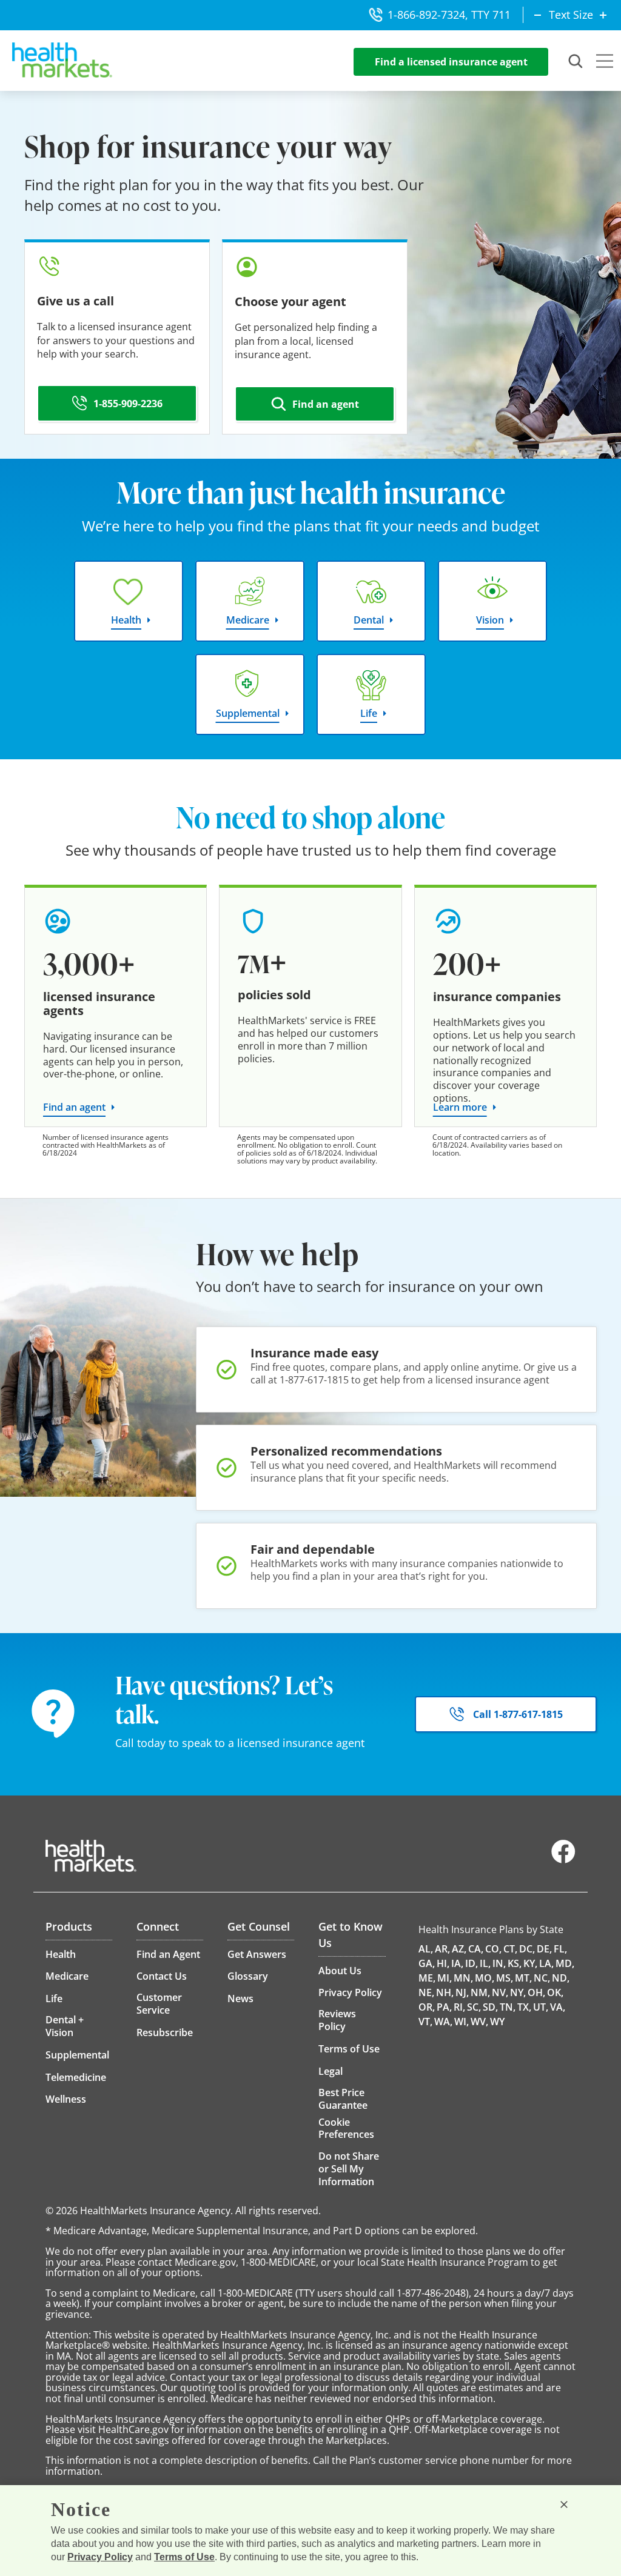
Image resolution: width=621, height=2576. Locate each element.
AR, (442, 1949)
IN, (499, 1963)
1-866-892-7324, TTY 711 (449, 15)
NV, (500, 1992)
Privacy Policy (100, 2557)
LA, (546, 1963)
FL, (560, 1949)
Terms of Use (184, 2557)
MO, (485, 1978)
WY (497, 2022)
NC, (542, 1978)
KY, (530, 1963)
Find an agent (74, 1107)
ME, (427, 1978)
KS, (515, 1963)
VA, (558, 2007)
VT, (425, 2022)
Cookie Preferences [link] (346, 2128)
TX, (524, 2007)
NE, (426, 1992)
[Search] (576, 62)
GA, (427, 1963)
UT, (541, 2007)
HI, (443, 1963)
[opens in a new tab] (563, 1860)
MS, (505, 1978)
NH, (445, 1992)
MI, (445, 1978)
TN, (508, 2007)
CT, (510, 1949)
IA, (457, 1963)
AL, (426, 1949)
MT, (523, 1978)
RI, (459, 2007)
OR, (427, 2007)
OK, (555, 1992)
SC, (474, 2007)
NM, (480, 1992)
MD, (565, 1963)
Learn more (460, 1107)
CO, (493, 1949)
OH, (536, 1992)
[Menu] (605, 62)
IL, (485, 1963)
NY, (518, 1992)
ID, (472, 1963)
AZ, (459, 1949)
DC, (527, 1949)
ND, (561, 1978)
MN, (463, 1978)
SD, (490, 2007)
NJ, (462, 1992)
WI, (462, 2022)
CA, (476, 1949)
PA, (444, 2007)
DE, (544, 1949)
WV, (479, 2022)
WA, (443, 2022)
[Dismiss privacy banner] (564, 2504)
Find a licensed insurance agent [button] (451, 62)
